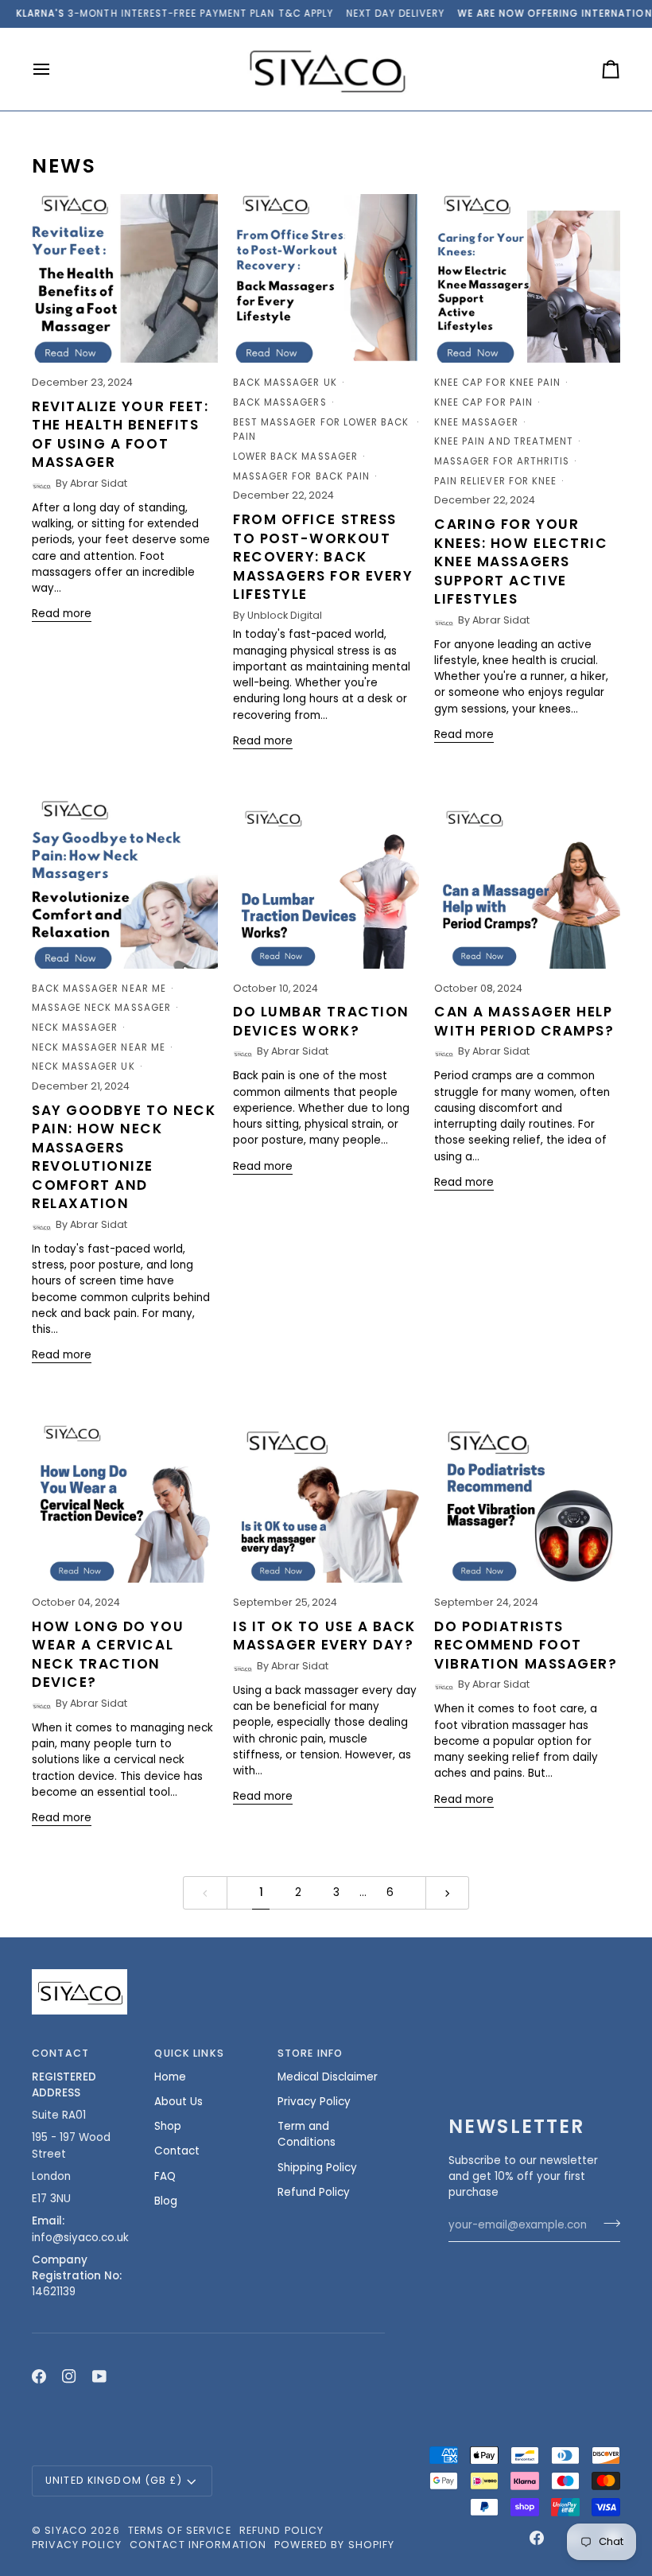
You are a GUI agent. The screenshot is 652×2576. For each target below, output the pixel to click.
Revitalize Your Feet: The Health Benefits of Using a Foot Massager (120, 435)
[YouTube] (99, 2376)
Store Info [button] (310, 2053)
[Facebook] (39, 2376)
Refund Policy (314, 2192)
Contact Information (198, 2545)
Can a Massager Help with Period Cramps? (524, 1021)
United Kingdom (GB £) (114, 2480)
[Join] (607, 2223)
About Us (179, 2102)
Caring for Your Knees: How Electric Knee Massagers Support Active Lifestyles (521, 561)
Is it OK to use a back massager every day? (324, 1636)
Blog (166, 2201)
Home (170, 2077)
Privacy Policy (314, 2102)
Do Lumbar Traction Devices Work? (321, 1021)
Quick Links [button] (189, 2053)
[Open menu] (56, 70)
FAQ (165, 2176)
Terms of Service (180, 2530)
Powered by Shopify (334, 2545)
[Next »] (448, 1892)
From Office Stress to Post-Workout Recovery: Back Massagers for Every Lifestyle (323, 557)
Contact (177, 2151)
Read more (62, 614)
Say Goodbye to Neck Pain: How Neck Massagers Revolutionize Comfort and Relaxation (124, 1157)
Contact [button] (60, 2053)
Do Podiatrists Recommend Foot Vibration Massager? (526, 1645)
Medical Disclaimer (328, 2077)
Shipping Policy (317, 2168)
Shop (168, 2126)
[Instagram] (69, 2376)
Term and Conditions (307, 2134)
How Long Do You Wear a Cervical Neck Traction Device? (108, 1655)
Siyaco (66, 2530)
